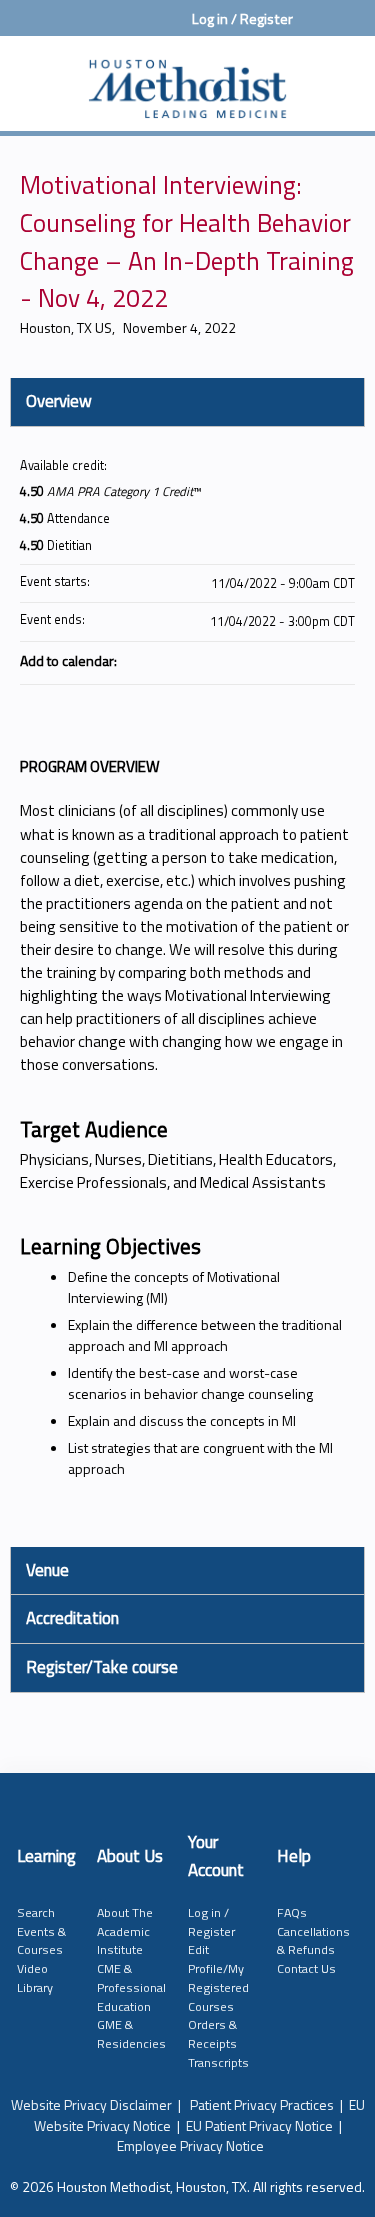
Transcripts (218, 2062)
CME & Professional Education (131, 1987)
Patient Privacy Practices (262, 2104)
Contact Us (306, 1968)
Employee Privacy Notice (190, 2145)
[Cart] (316, 29)
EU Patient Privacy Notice (259, 2125)
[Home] (187, 78)
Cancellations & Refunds (313, 1941)
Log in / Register (242, 19)
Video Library (35, 1978)
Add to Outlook (339, 660)
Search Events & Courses (41, 1931)
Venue (47, 1570)
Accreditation (72, 1618)
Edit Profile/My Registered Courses (218, 1977)
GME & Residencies (131, 2034)
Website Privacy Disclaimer (91, 2104)
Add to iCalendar (313, 659)
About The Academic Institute (125, 1931)
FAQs (292, 1912)
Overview (59, 401)
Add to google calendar (261, 660)
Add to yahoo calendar (287, 660)
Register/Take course (102, 1667)
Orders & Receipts (212, 2034)
